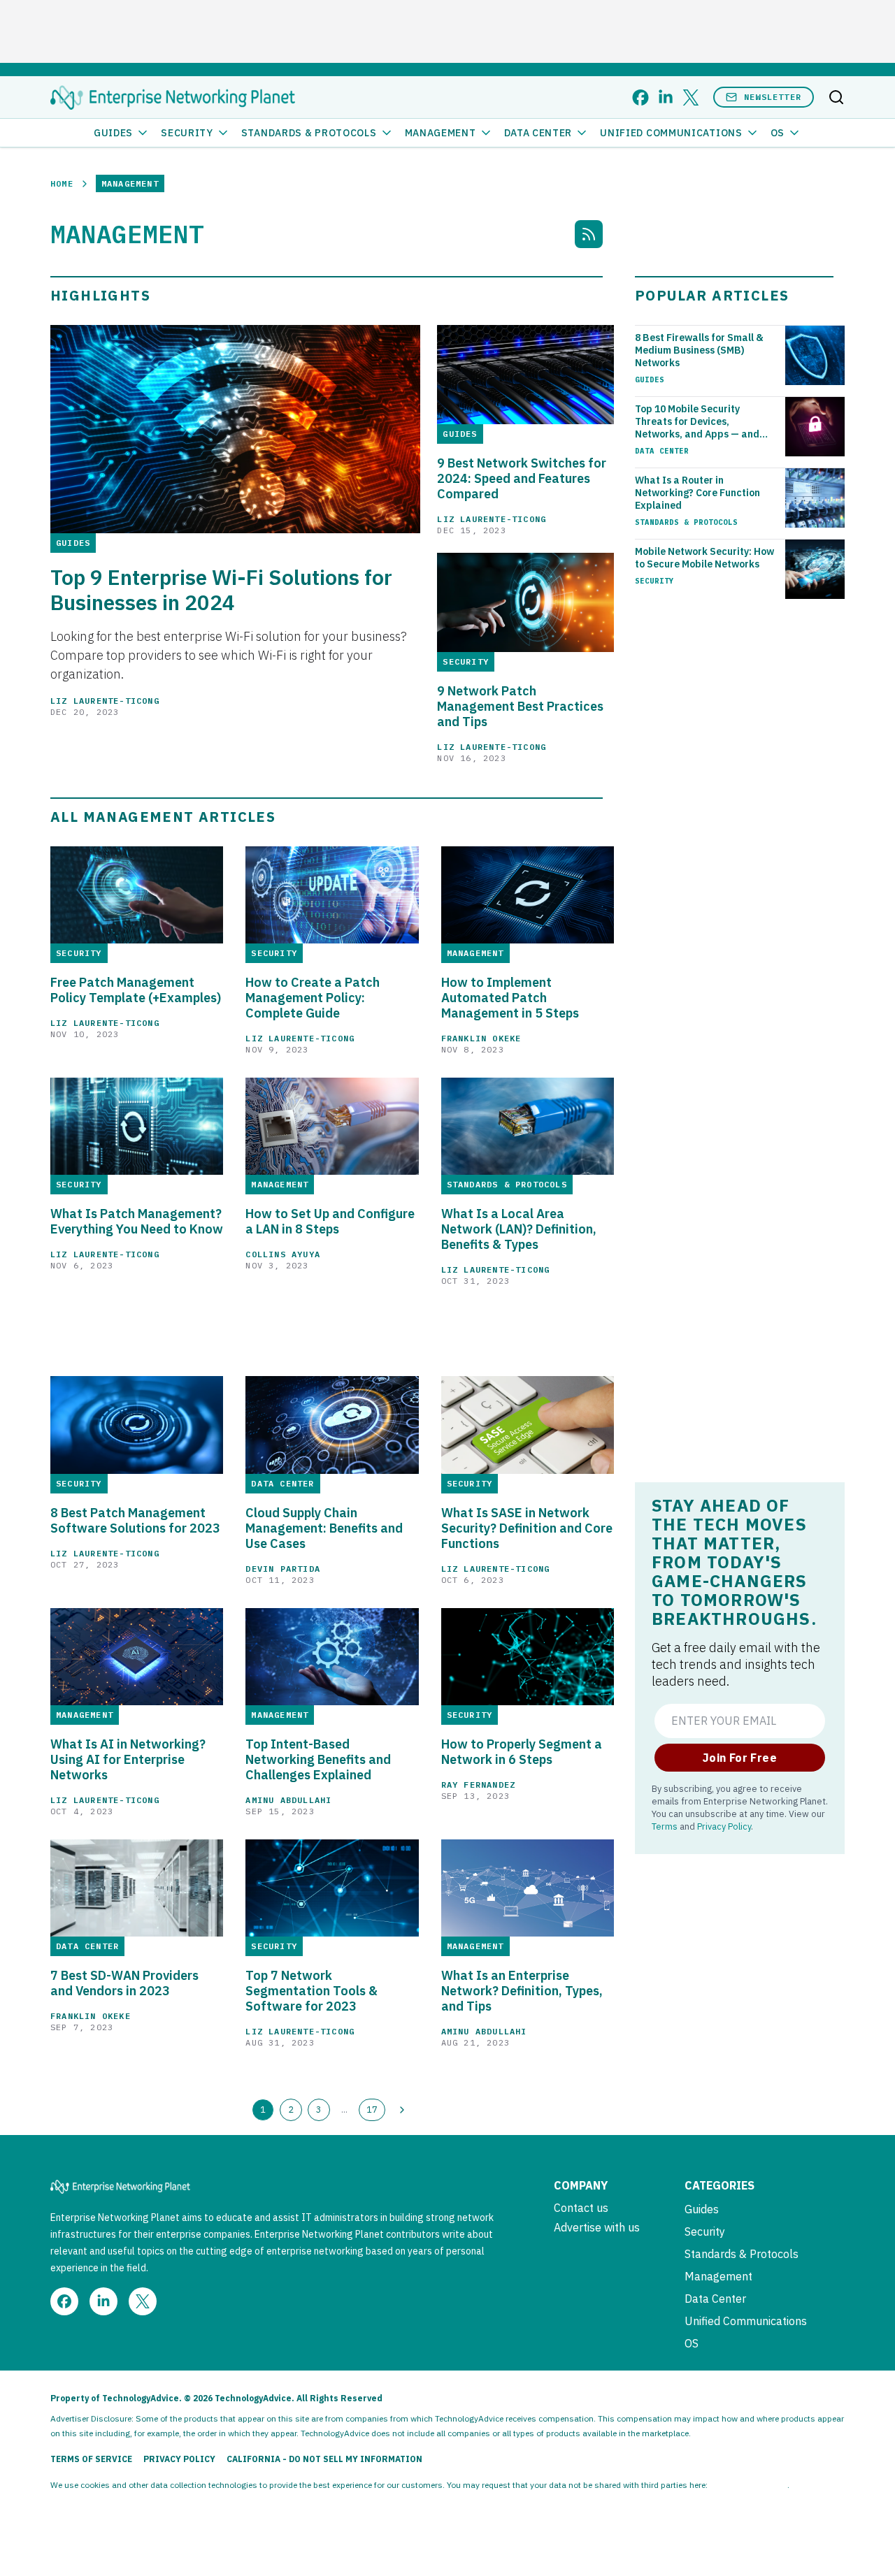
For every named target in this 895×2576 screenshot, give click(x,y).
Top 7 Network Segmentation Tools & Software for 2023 (312, 1991)
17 (372, 2109)
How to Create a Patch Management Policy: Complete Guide (313, 998)
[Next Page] (402, 2110)
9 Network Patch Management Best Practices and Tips (520, 707)
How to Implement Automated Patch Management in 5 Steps (510, 998)
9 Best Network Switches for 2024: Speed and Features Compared (522, 479)
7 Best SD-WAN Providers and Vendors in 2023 (124, 1983)
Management (441, 133)
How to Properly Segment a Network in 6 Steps (522, 1752)
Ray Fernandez (479, 1785)
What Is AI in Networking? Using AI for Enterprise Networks (128, 1760)
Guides (113, 133)
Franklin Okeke (481, 1038)
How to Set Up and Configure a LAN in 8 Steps (330, 1222)
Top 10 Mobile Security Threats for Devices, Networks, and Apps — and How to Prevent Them (697, 421)
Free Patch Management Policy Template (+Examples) (136, 990)
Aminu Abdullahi (288, 1800)
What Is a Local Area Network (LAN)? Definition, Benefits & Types (519, 1229)
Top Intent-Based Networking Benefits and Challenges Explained (318, 1760)
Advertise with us (597, 2227)
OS (778, 133)
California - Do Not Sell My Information (324, 2459)
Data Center (538, 133)
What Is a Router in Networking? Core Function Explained (697, 493)
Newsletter (773, 97)
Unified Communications (671, 133)
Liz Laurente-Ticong (105, 701)
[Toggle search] (836, 97)
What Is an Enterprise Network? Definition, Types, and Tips (522, 1991)
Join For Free (740, 1758)
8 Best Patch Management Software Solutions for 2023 (135, 1521)
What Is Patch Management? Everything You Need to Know (137, 1222)
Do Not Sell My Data (749, 2485)
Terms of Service (91, 2459)
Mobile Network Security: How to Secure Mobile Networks (704, 558)
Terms (665, 1826)
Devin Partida (283, 1569)
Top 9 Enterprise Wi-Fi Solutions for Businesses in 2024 (221, 590)
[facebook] (640, 97)
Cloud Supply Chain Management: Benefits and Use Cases (324, 1528)
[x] (691, 97)
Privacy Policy (724, 1826)
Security (187, 133)
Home (62, 183)
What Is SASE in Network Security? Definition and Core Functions (527, 1528)
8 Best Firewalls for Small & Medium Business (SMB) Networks (699, 350)
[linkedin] (666, 97)
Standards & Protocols (309, 133)
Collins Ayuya (283, 1254)
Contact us (581, 2208)
